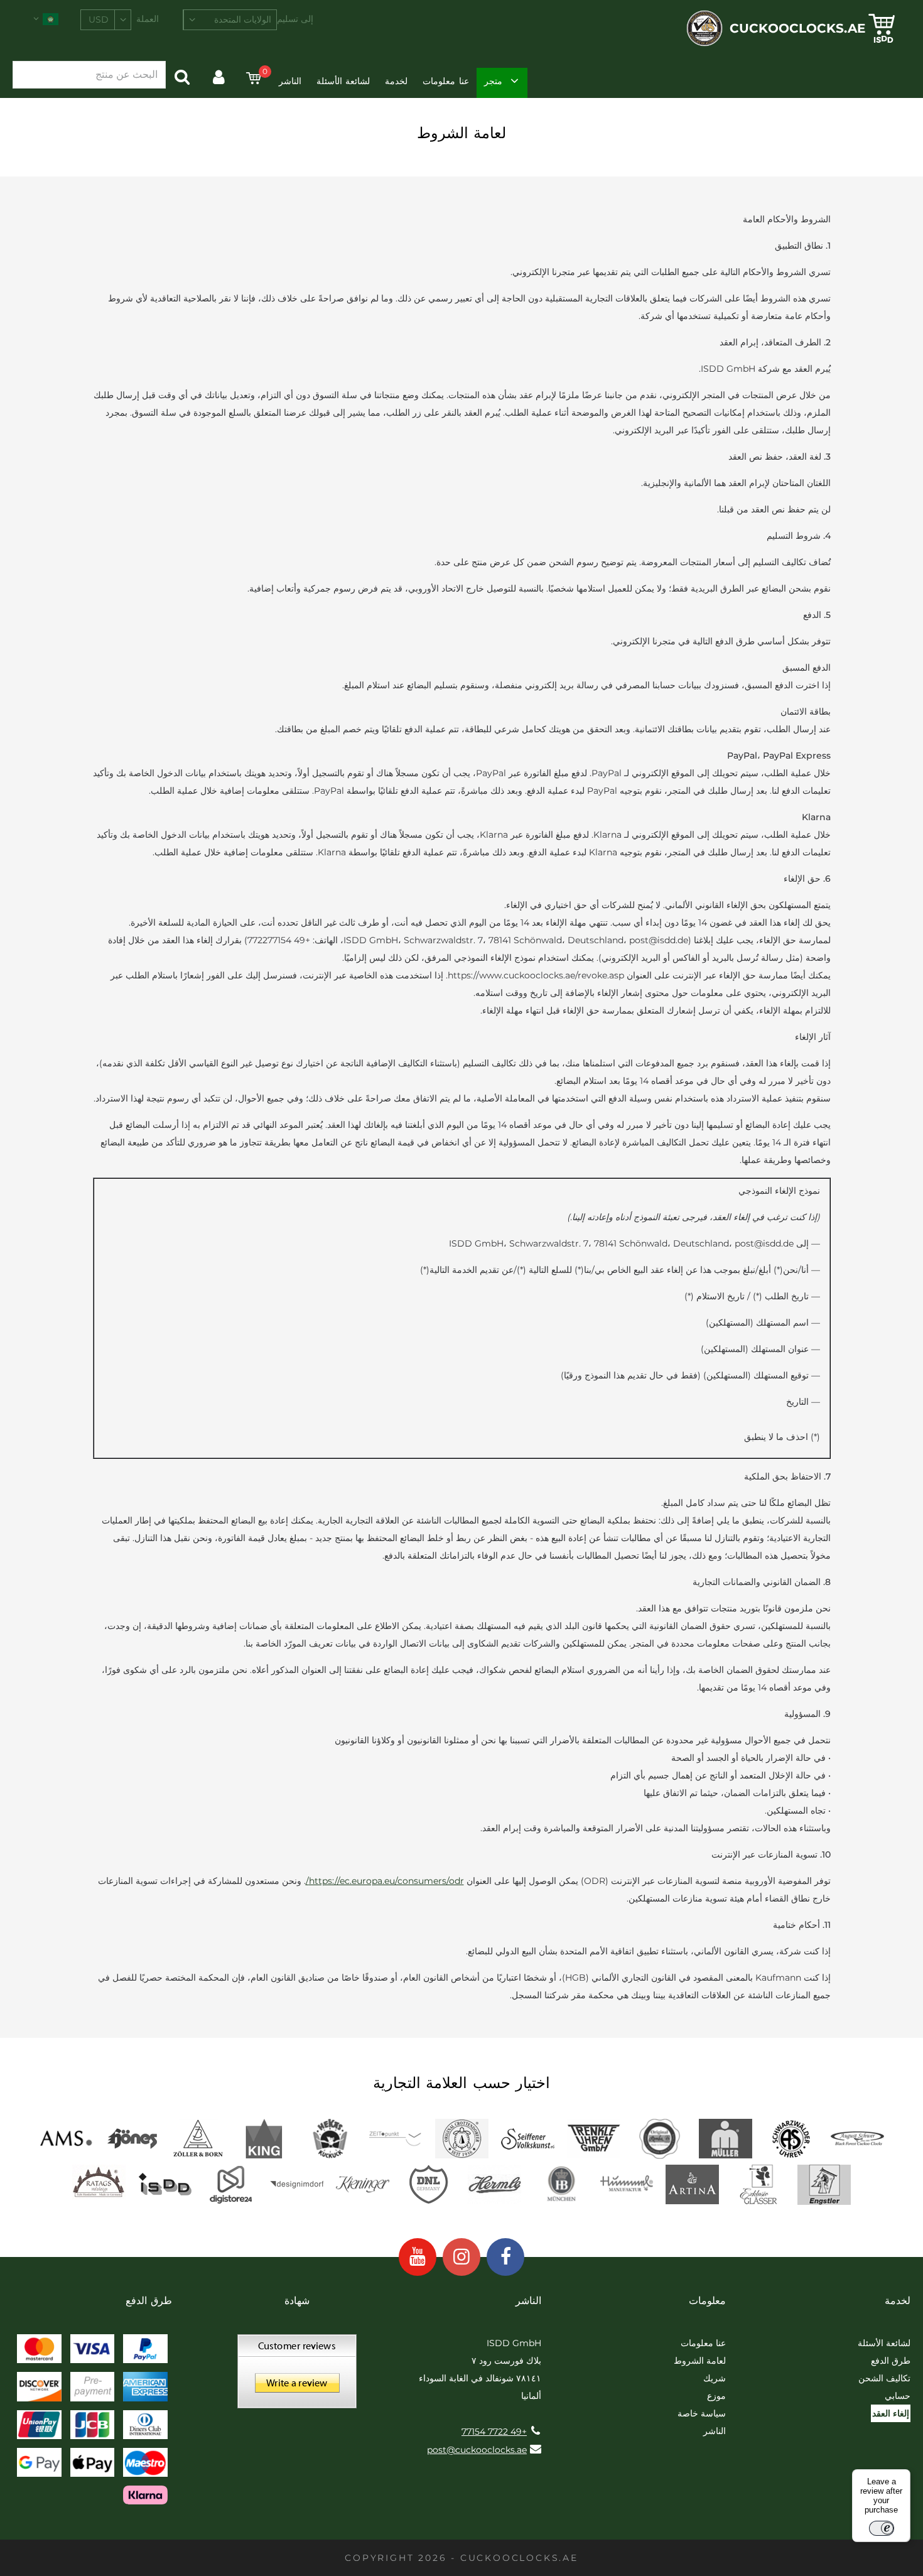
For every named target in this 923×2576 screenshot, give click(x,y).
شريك (715, 2378)
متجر (493, 81)
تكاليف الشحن (884, 2378)
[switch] (882, 2528)
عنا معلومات (445, 81)
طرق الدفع (891, 2361)
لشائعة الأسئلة (343, 81)
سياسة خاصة (702, 2413)
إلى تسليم (295, 19)
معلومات (707, 2301)
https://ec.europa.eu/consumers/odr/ (385, 1881)
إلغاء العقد (891, 2413)
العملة (148, 19)
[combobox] (230, 20)
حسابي (898, 2396)
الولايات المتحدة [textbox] (243, 19)
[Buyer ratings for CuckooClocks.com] (297, 2376)
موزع (716, 2396)
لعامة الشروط (700, 2361)
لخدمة (396, 81)
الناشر (290, 81)
